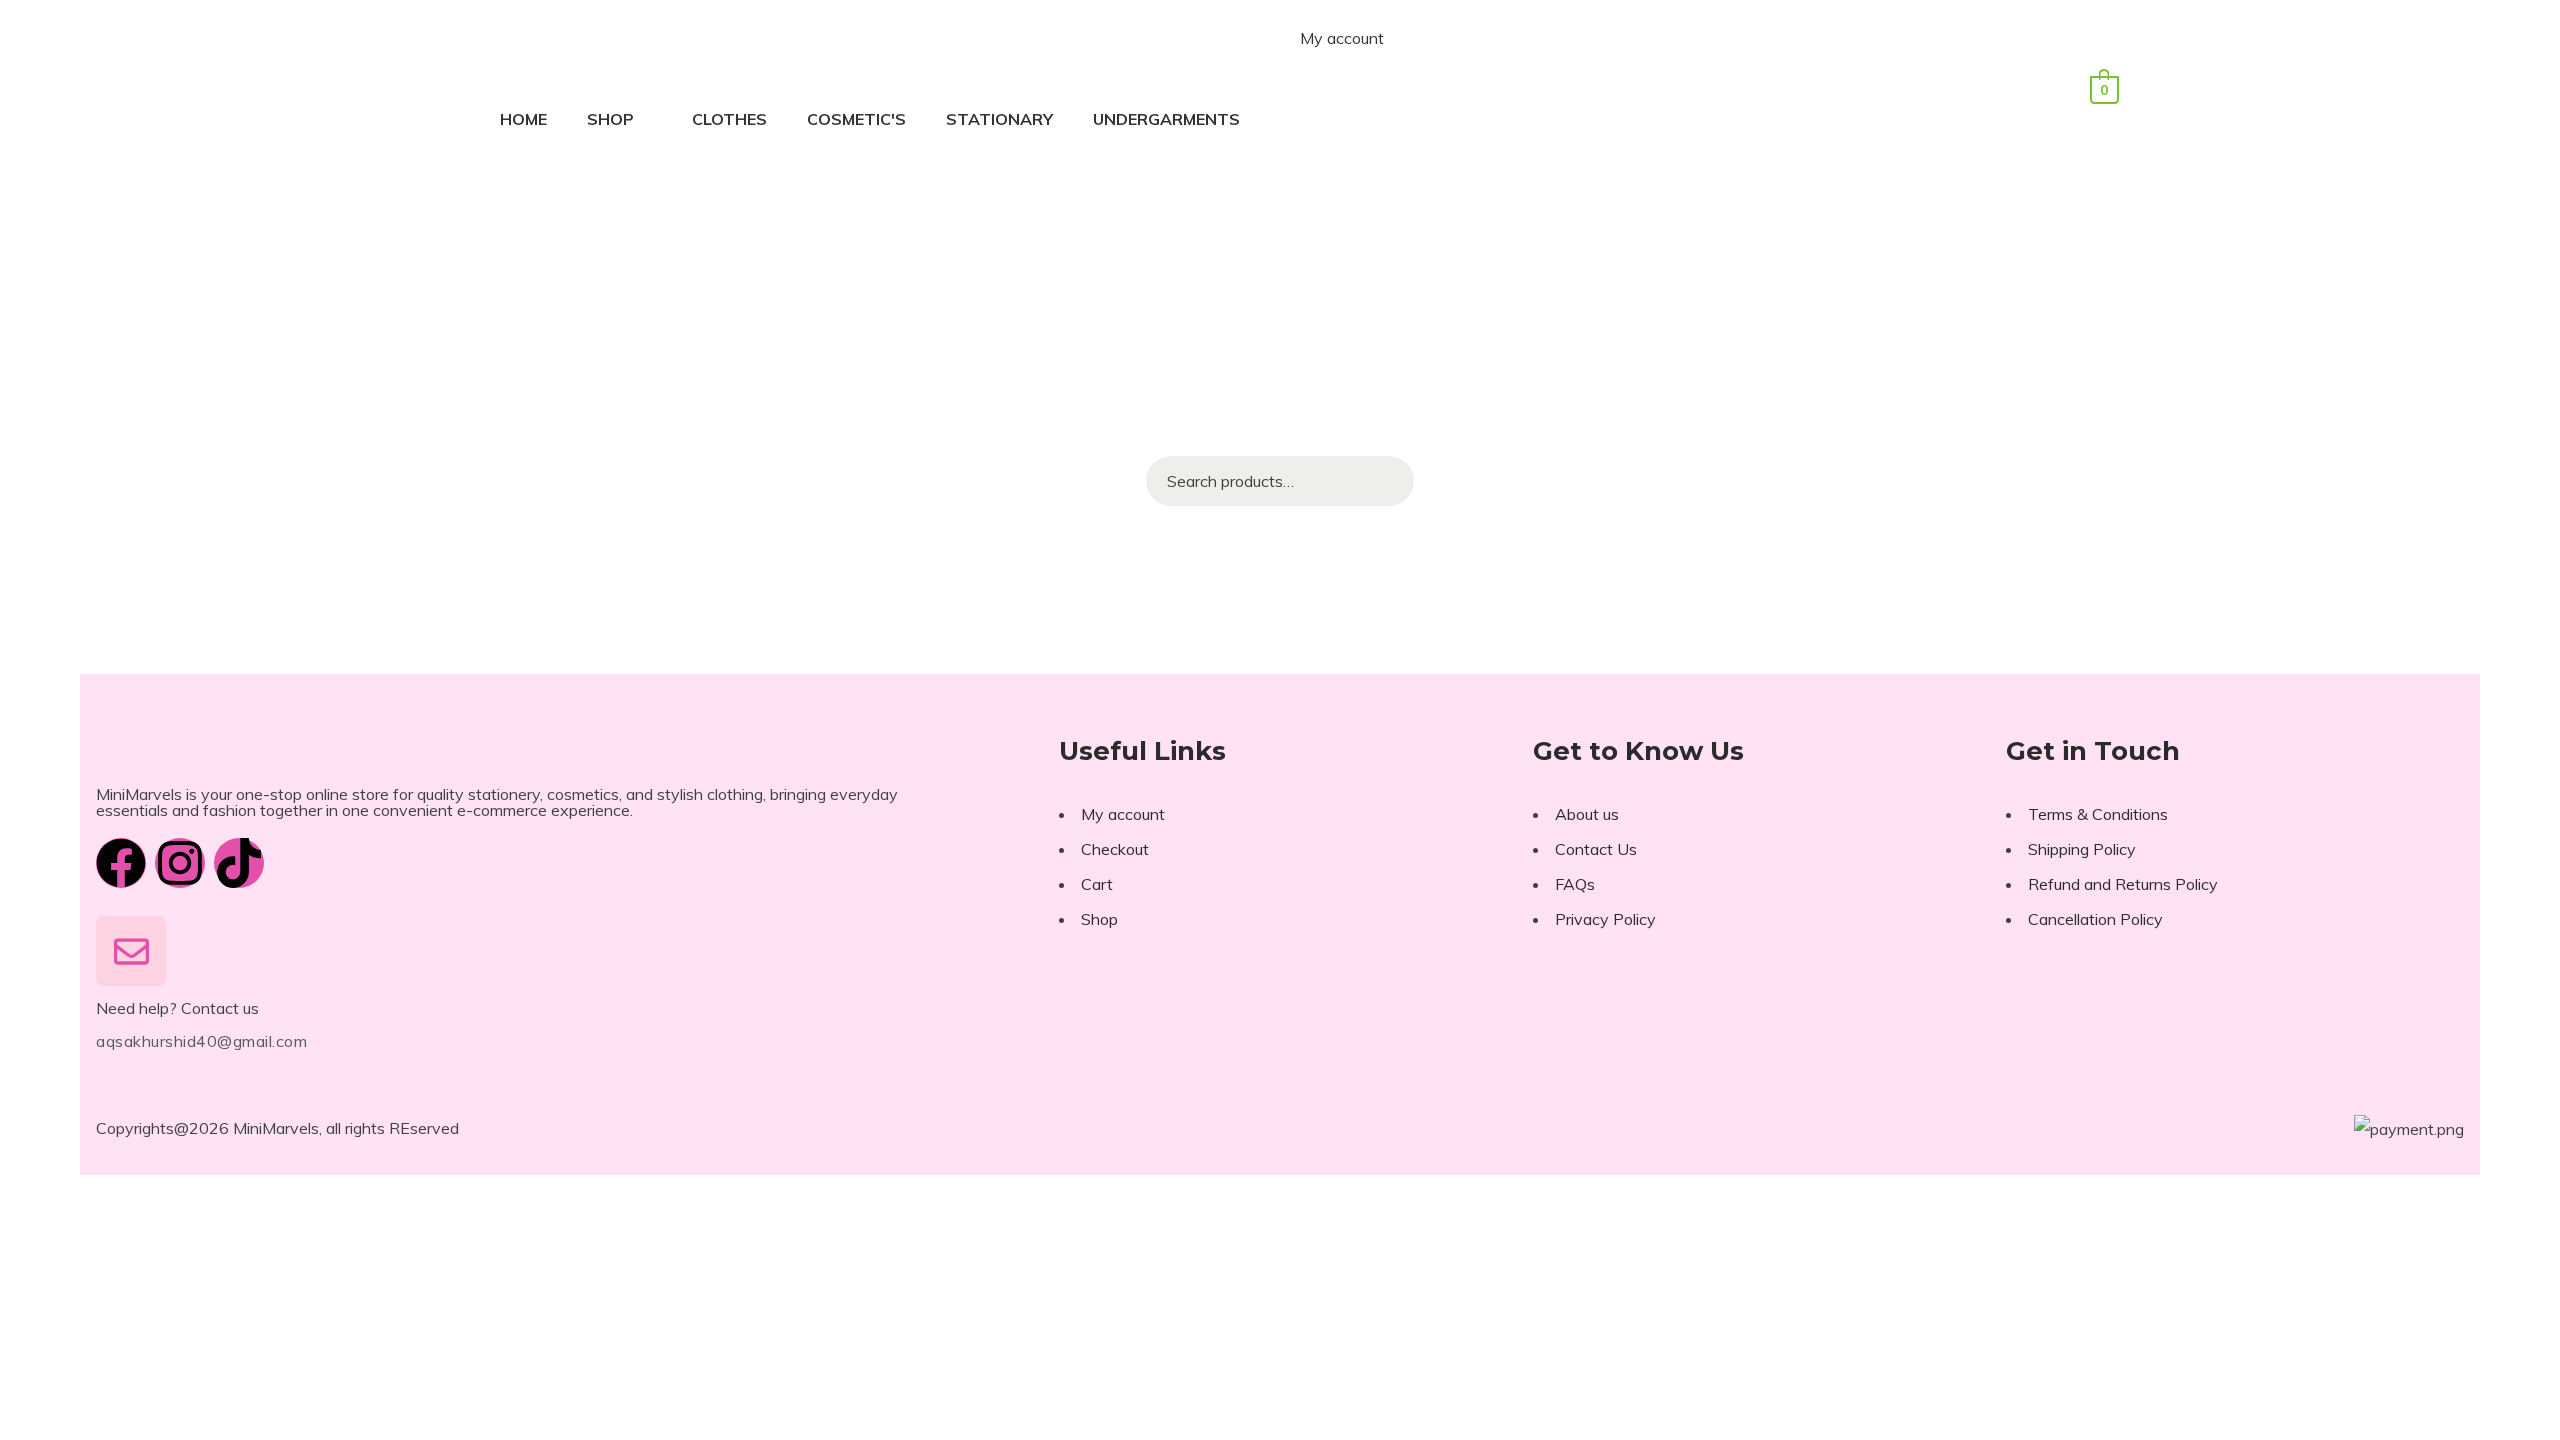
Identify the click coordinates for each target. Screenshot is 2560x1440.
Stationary (999, 119)
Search (1389, 481)
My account (1342, 38)
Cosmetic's (856, 119)
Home (523, 119)
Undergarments (1166, 119)
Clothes (729, 119)
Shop (610, 119)
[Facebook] (121, 863)
